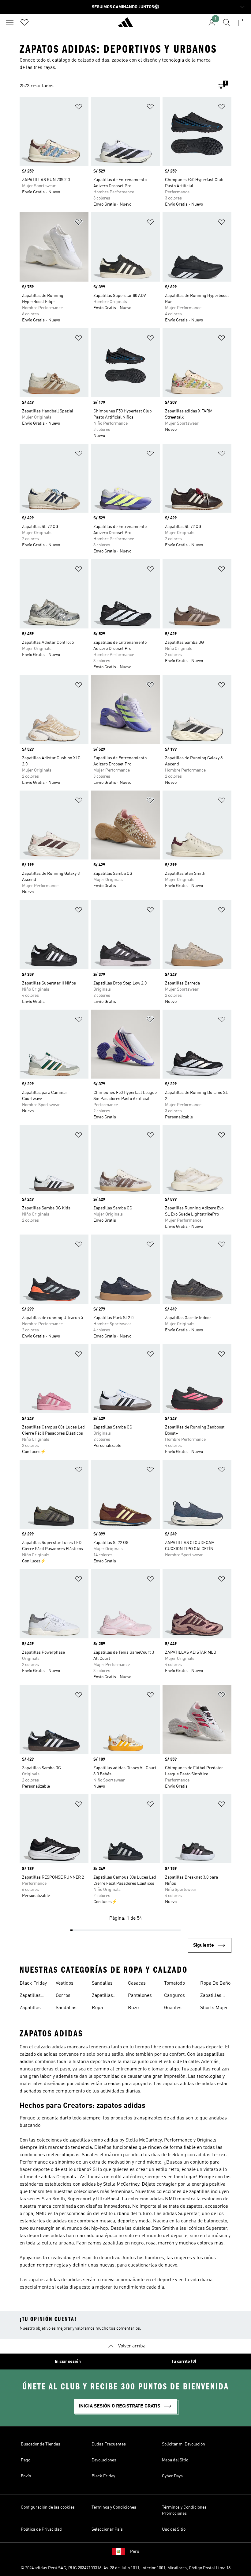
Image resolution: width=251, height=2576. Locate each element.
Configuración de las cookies (48, 2507)
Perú (135, 2551)
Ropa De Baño (215, 1983)
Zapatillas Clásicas (30, 1996)
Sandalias (102, 1983)
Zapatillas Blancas (102, 1996)
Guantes (173, 2008)
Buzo (133, 2008)
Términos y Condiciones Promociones (184, 2510)
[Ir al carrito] (241, 22)
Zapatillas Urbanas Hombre (211, 1996)
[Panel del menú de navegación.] (10, 22)
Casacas (137, 1983)
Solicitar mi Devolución (184, 2444)
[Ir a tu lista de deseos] (24, 22)
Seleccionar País (107, 2529)
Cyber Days (172, 2476)
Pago (26, 2460)
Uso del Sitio (174, 2529)
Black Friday (33, 1983)
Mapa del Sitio (175, 2460)
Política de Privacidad (41, 2529)
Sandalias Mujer (66, 2009)
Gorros (63, 1996)
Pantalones (140, 1996)
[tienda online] (125, 25)
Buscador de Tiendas (41, 2444)
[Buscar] (227, 22)
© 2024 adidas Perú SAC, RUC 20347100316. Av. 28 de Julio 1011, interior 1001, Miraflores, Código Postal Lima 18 (125, 2568)
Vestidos (65, 1983)
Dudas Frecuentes (109, 2444)
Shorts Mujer (214, 2008)
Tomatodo (174, 1983)
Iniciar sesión (68, 2362)
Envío (26, 2476)
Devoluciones (104, 2460)
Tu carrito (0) (184, 2362)
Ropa (97, 2008)
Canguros (174, 1996)
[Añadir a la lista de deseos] (79, 108)
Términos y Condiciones (114, 2507)
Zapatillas (30, 2008)
